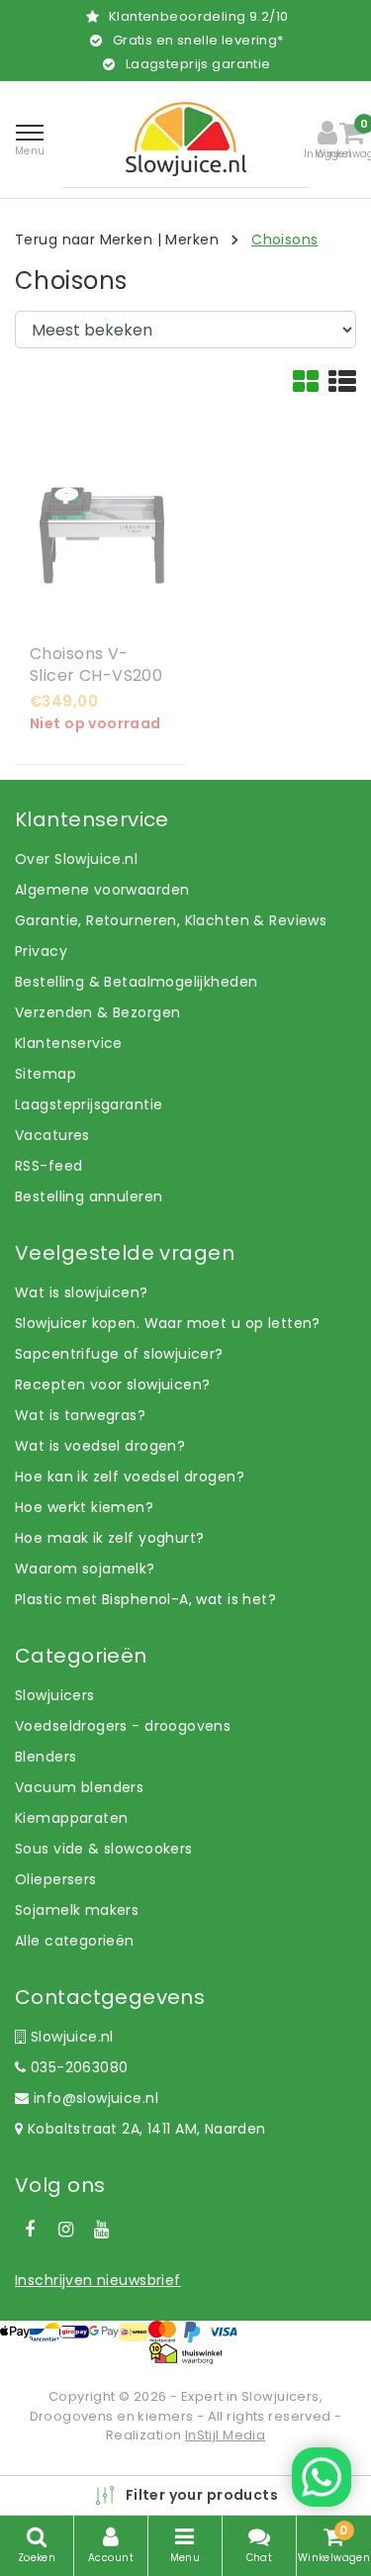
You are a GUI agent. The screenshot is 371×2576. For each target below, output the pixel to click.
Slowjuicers (55, 1695)
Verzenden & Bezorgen (97, 1012)
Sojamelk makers (77, 1910)
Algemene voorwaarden (102, 890)
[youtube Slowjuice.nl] (102, 2230)
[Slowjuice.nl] (186, 139)
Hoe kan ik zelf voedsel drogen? (130, 1477)
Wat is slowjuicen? (82, 1292)
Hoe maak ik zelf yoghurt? (110, 1538)
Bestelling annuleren (89, 1196)
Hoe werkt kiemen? (84, 1507)
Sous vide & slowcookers (104, 1849)
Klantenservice (69, 1043)
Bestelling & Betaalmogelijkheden (136, 982)
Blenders (46, 1757)
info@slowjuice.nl (96, 2098)
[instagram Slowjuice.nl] (65, 2230)
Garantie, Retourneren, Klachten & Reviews (171, 920)
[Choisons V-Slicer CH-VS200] (100, 535)
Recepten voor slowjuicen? (113, 1384)
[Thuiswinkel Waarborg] (185, 2353)
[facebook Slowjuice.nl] (30, 2230)
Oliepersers (56, 1879)
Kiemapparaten (71, 1818)
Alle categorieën (75, 1941)
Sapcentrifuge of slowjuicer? (119, 1354)
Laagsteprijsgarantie (89, 1104)
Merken (192, 239)
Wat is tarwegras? (80, 1415)
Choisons (284, 239)
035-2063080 (77, 2067)
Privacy (41, 951)
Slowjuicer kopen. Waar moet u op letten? (168, 1323)
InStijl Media (225, 2435)
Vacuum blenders (79, 1787)
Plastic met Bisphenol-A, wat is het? (145, 1599)
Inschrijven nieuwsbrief (98, 2280)
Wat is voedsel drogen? (100, 1446)
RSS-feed (48, 1166)
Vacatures (52, 1135)
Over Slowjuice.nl (76, 859)
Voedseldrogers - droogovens (123, 1726)
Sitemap (46, 1074)
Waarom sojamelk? (85, 1569)
